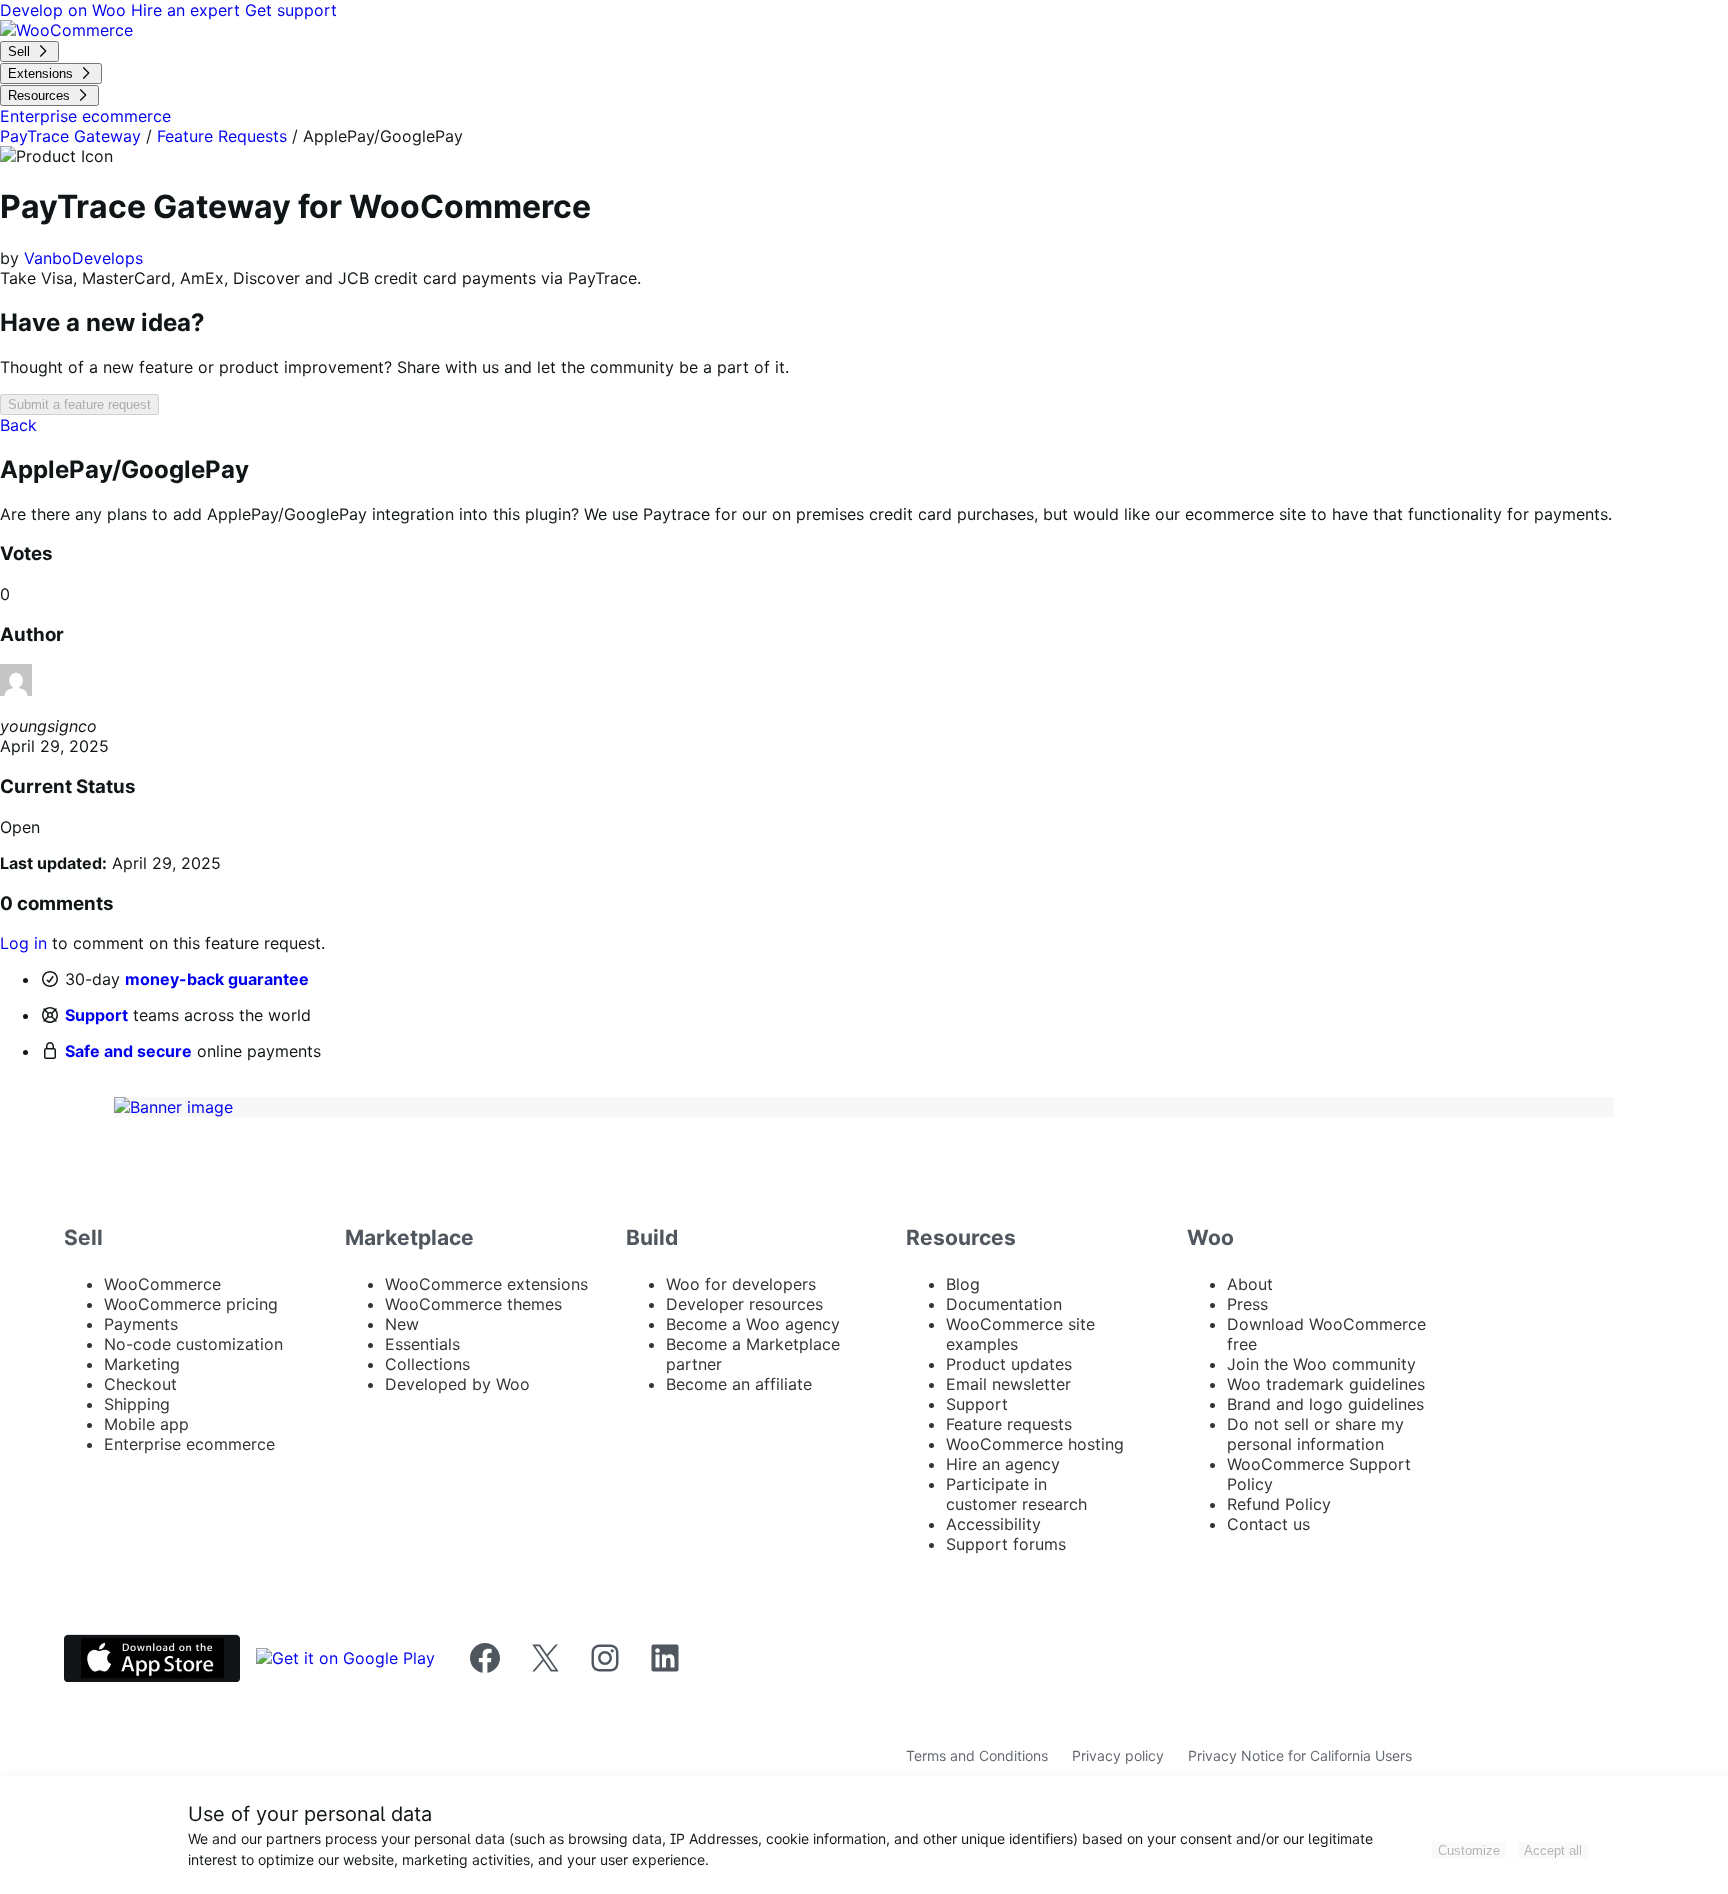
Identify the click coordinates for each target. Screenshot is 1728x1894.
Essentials (422, 1344)
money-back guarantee (217, 979)
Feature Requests (222, 136)
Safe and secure (128, 1051)
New (402, 1324)
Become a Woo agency (753, 1324)
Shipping (137, 1404)
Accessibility (993, 1524)
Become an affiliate (739, 1384)
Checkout (140, 1384)
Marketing (142, 1364)
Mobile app (146, 1424)
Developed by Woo (457, 1384)
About (1250, 1284)
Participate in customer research (1016, 1494)
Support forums (1006, 1544)
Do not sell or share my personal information (1315, 1434)
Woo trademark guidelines (1326, 1384)
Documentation (1004, 1304)
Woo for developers (741, 1284)
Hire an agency (1003, 1464)
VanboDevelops (83, 258)
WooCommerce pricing (191, 1304)
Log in (23, 943)
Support (96, 1015)
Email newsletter (1008, 1384)
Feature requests (1009, 1424)
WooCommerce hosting (1035, 1444)
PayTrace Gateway (70, 136)
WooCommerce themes (473, 1304)
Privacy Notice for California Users (1300, 1755)
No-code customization (193, 1344)
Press (1247, 1304)
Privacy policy (1118, 1755)
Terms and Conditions (977, 1755)
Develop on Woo (65, 10)
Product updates (1009, 1364)
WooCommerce (162, 1284)
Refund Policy (1279, 1504)
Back (18, 425)
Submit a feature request (79, 404)
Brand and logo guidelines (1325, 1404)
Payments (141, 1324)
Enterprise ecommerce (189, 1444)
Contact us (1268, 1524)
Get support (291, 10)
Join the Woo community (1321, 1364)
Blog (963, 1284)
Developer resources (744, 1304)
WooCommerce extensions (486, 1284)
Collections (427, 1364)
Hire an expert (188, 10)
